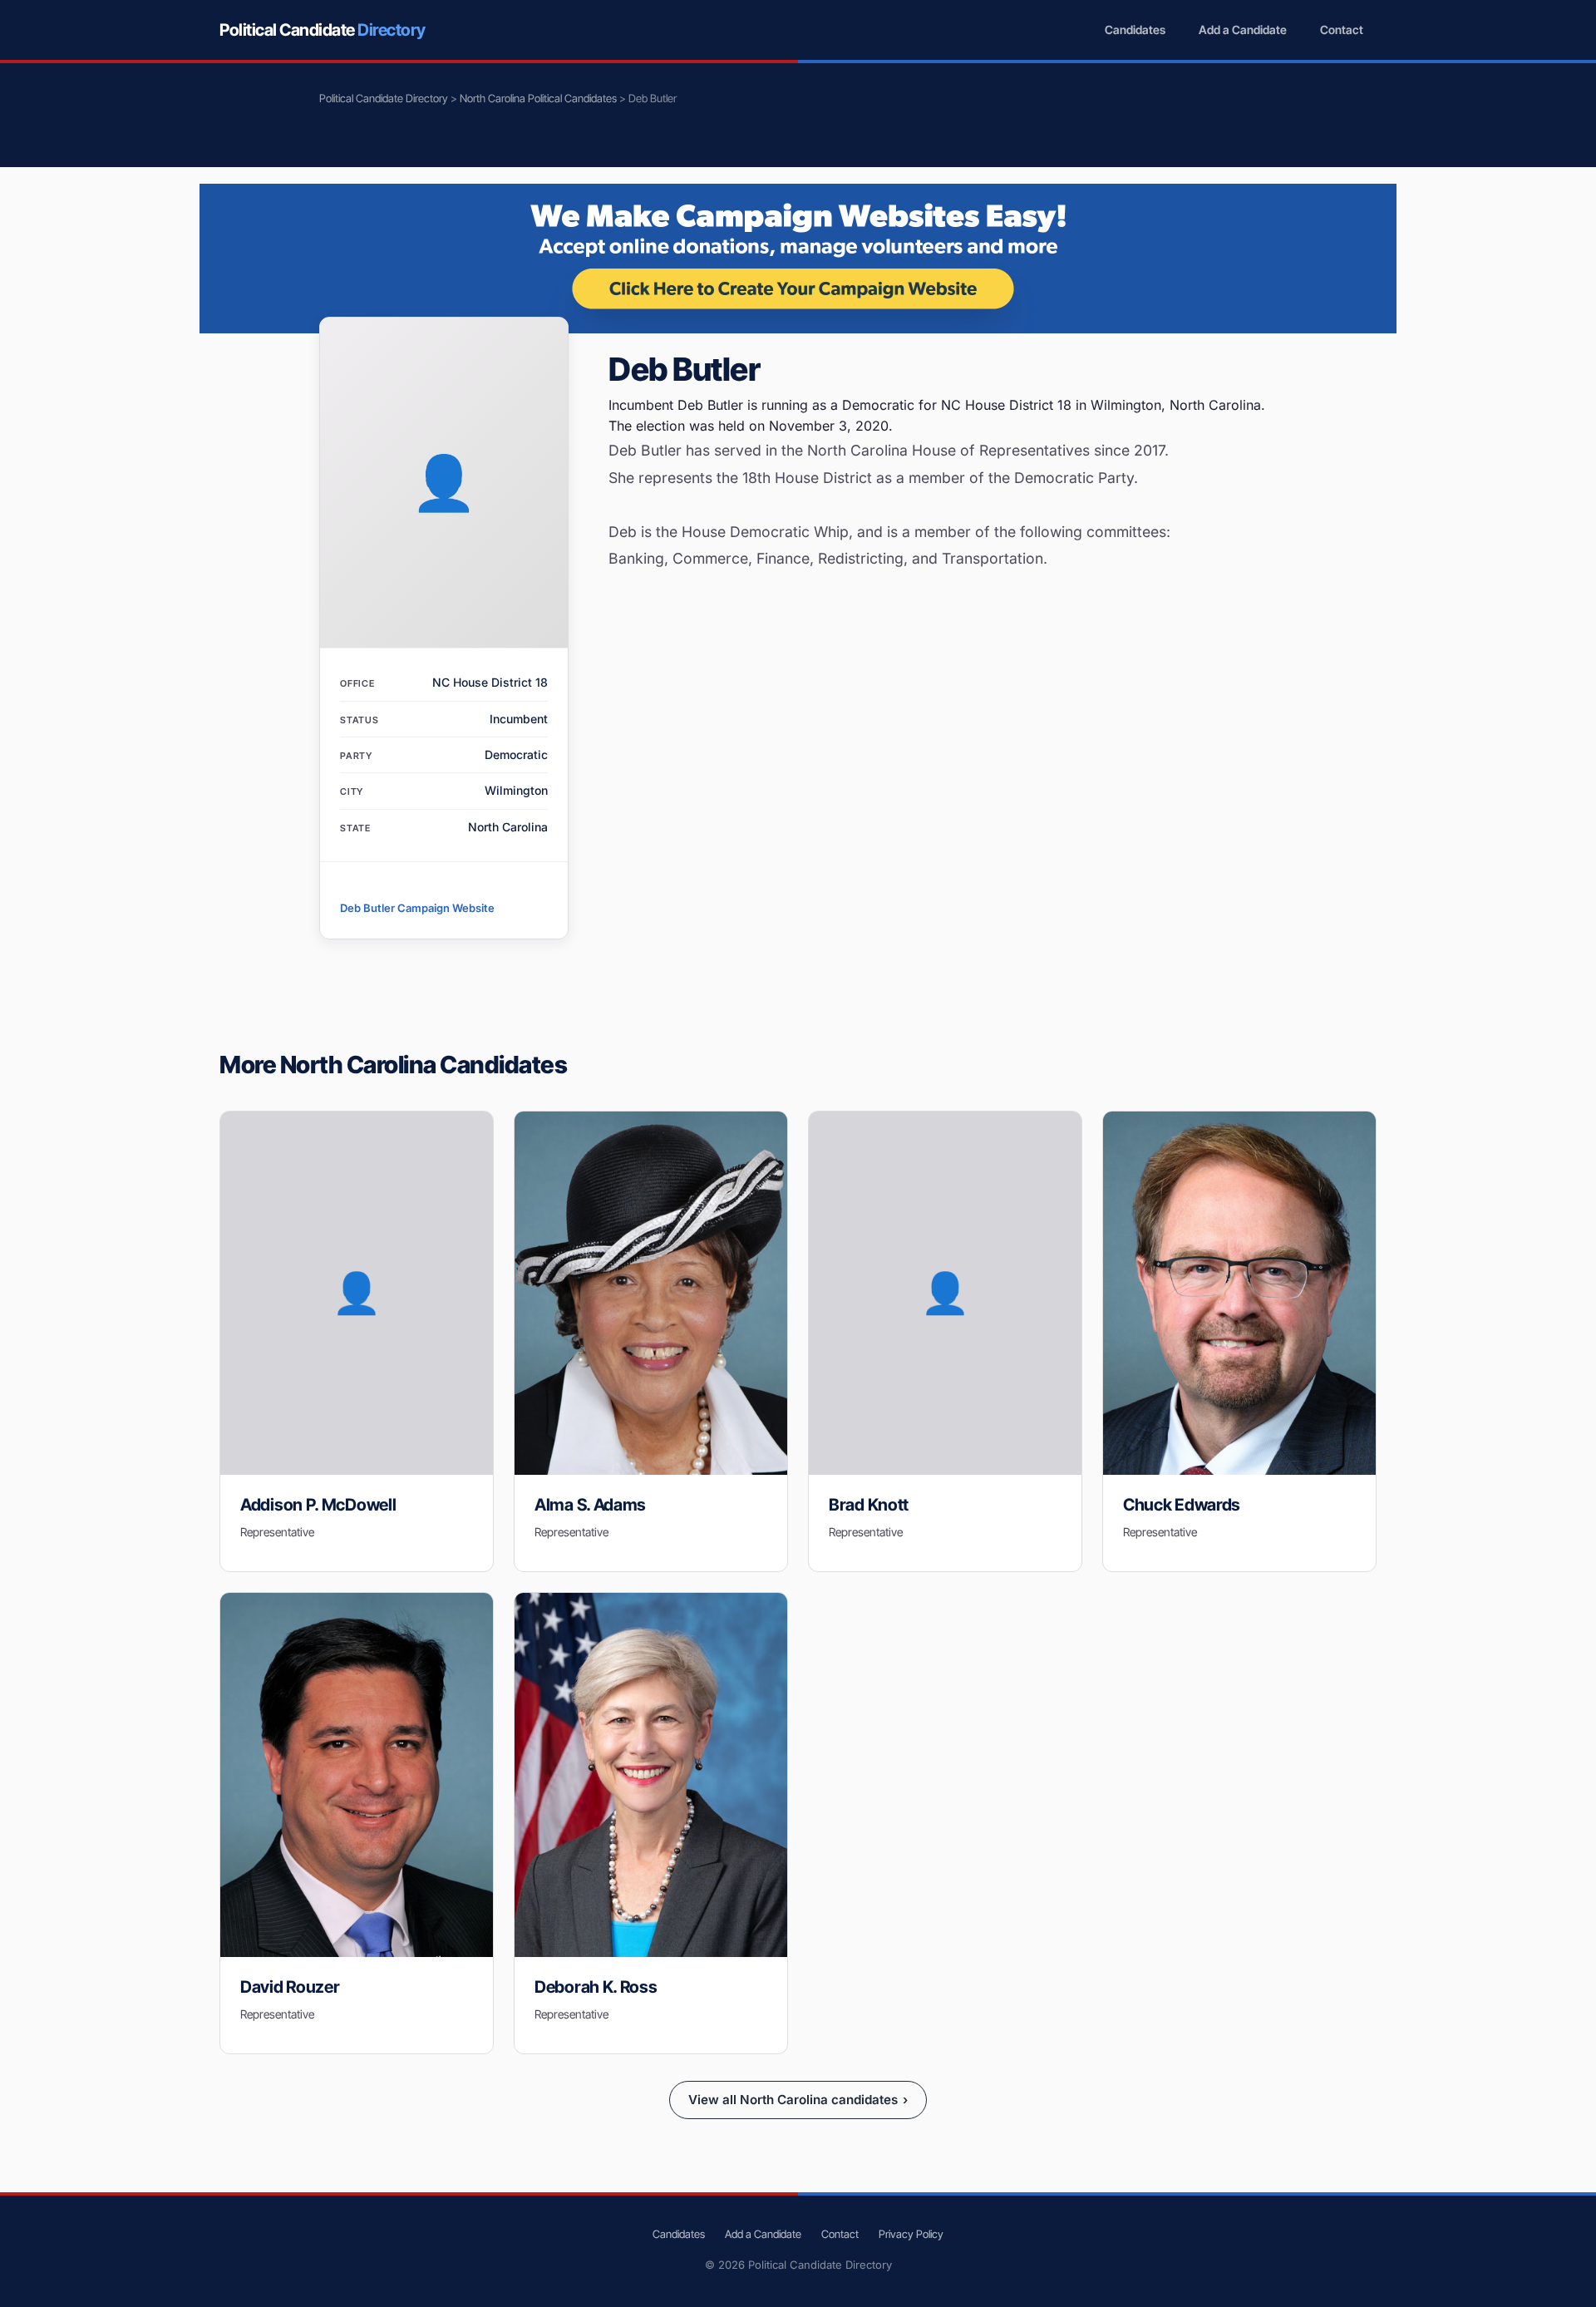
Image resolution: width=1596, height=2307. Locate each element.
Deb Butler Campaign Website (417, 908)
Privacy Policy (911, 2234)
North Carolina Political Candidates (538, 98)
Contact (1342, 30)
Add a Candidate (1243, 30)
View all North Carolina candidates (798, 2100)
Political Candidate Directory (384, 98)
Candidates (1135, 30)
